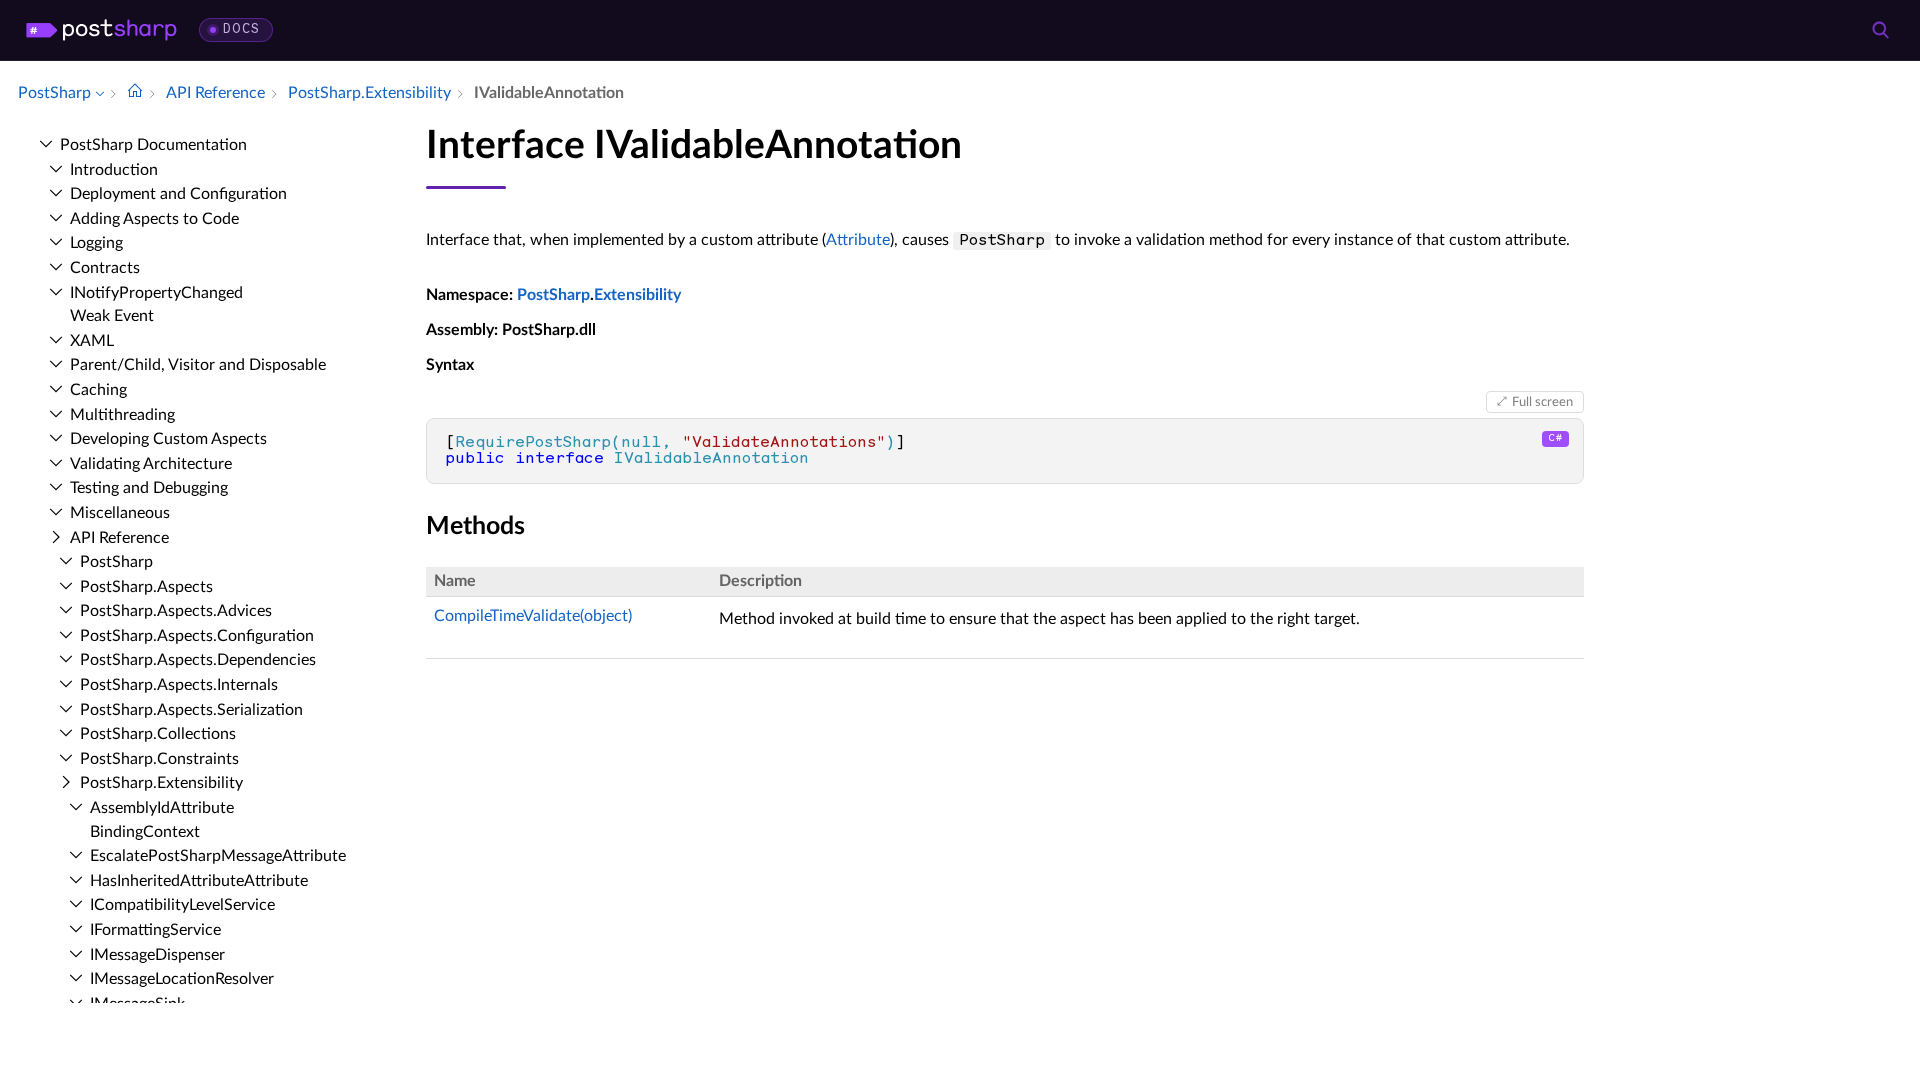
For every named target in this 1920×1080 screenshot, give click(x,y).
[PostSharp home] (101, 30)
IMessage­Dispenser (157, 955)
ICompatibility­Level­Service (182, 905)
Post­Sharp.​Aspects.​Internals (179, 685)
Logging (96, 243)
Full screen (1542, 402)
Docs (241, 29)
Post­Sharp (116, 562)
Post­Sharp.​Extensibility (161, 783)
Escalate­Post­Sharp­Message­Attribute (218, 856)
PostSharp (553, 295)
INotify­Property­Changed (156, 293)
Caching (98, 390)
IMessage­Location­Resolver (182, 979)
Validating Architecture (151, 464)
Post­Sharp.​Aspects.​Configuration (197, 636)
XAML (92, 341)
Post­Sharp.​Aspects (146, 587)
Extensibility (637, 295)
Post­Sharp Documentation (153, 145)
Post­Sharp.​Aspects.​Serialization (191, 710)
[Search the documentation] (1880, 30)
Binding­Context (145, 832)
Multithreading (122, 415)
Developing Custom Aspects (168, 439)
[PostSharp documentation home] (135, 93)
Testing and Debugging (149, 488)
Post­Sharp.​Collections (158, 734)
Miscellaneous (120, 513)
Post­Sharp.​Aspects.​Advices (176, 611)
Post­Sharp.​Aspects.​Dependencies (198, 660)
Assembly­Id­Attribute (162, 808)
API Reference (119, 538)
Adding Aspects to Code (154, 219)
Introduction (114, 170)
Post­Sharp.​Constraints (159, 759)
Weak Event (112, 316)
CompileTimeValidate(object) (533, 616)
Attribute (858, 240)
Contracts (105, 268)
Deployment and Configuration (178, 194)
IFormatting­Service (155, 930)
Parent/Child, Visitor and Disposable (198, 365)
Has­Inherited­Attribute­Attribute (199, 881)
